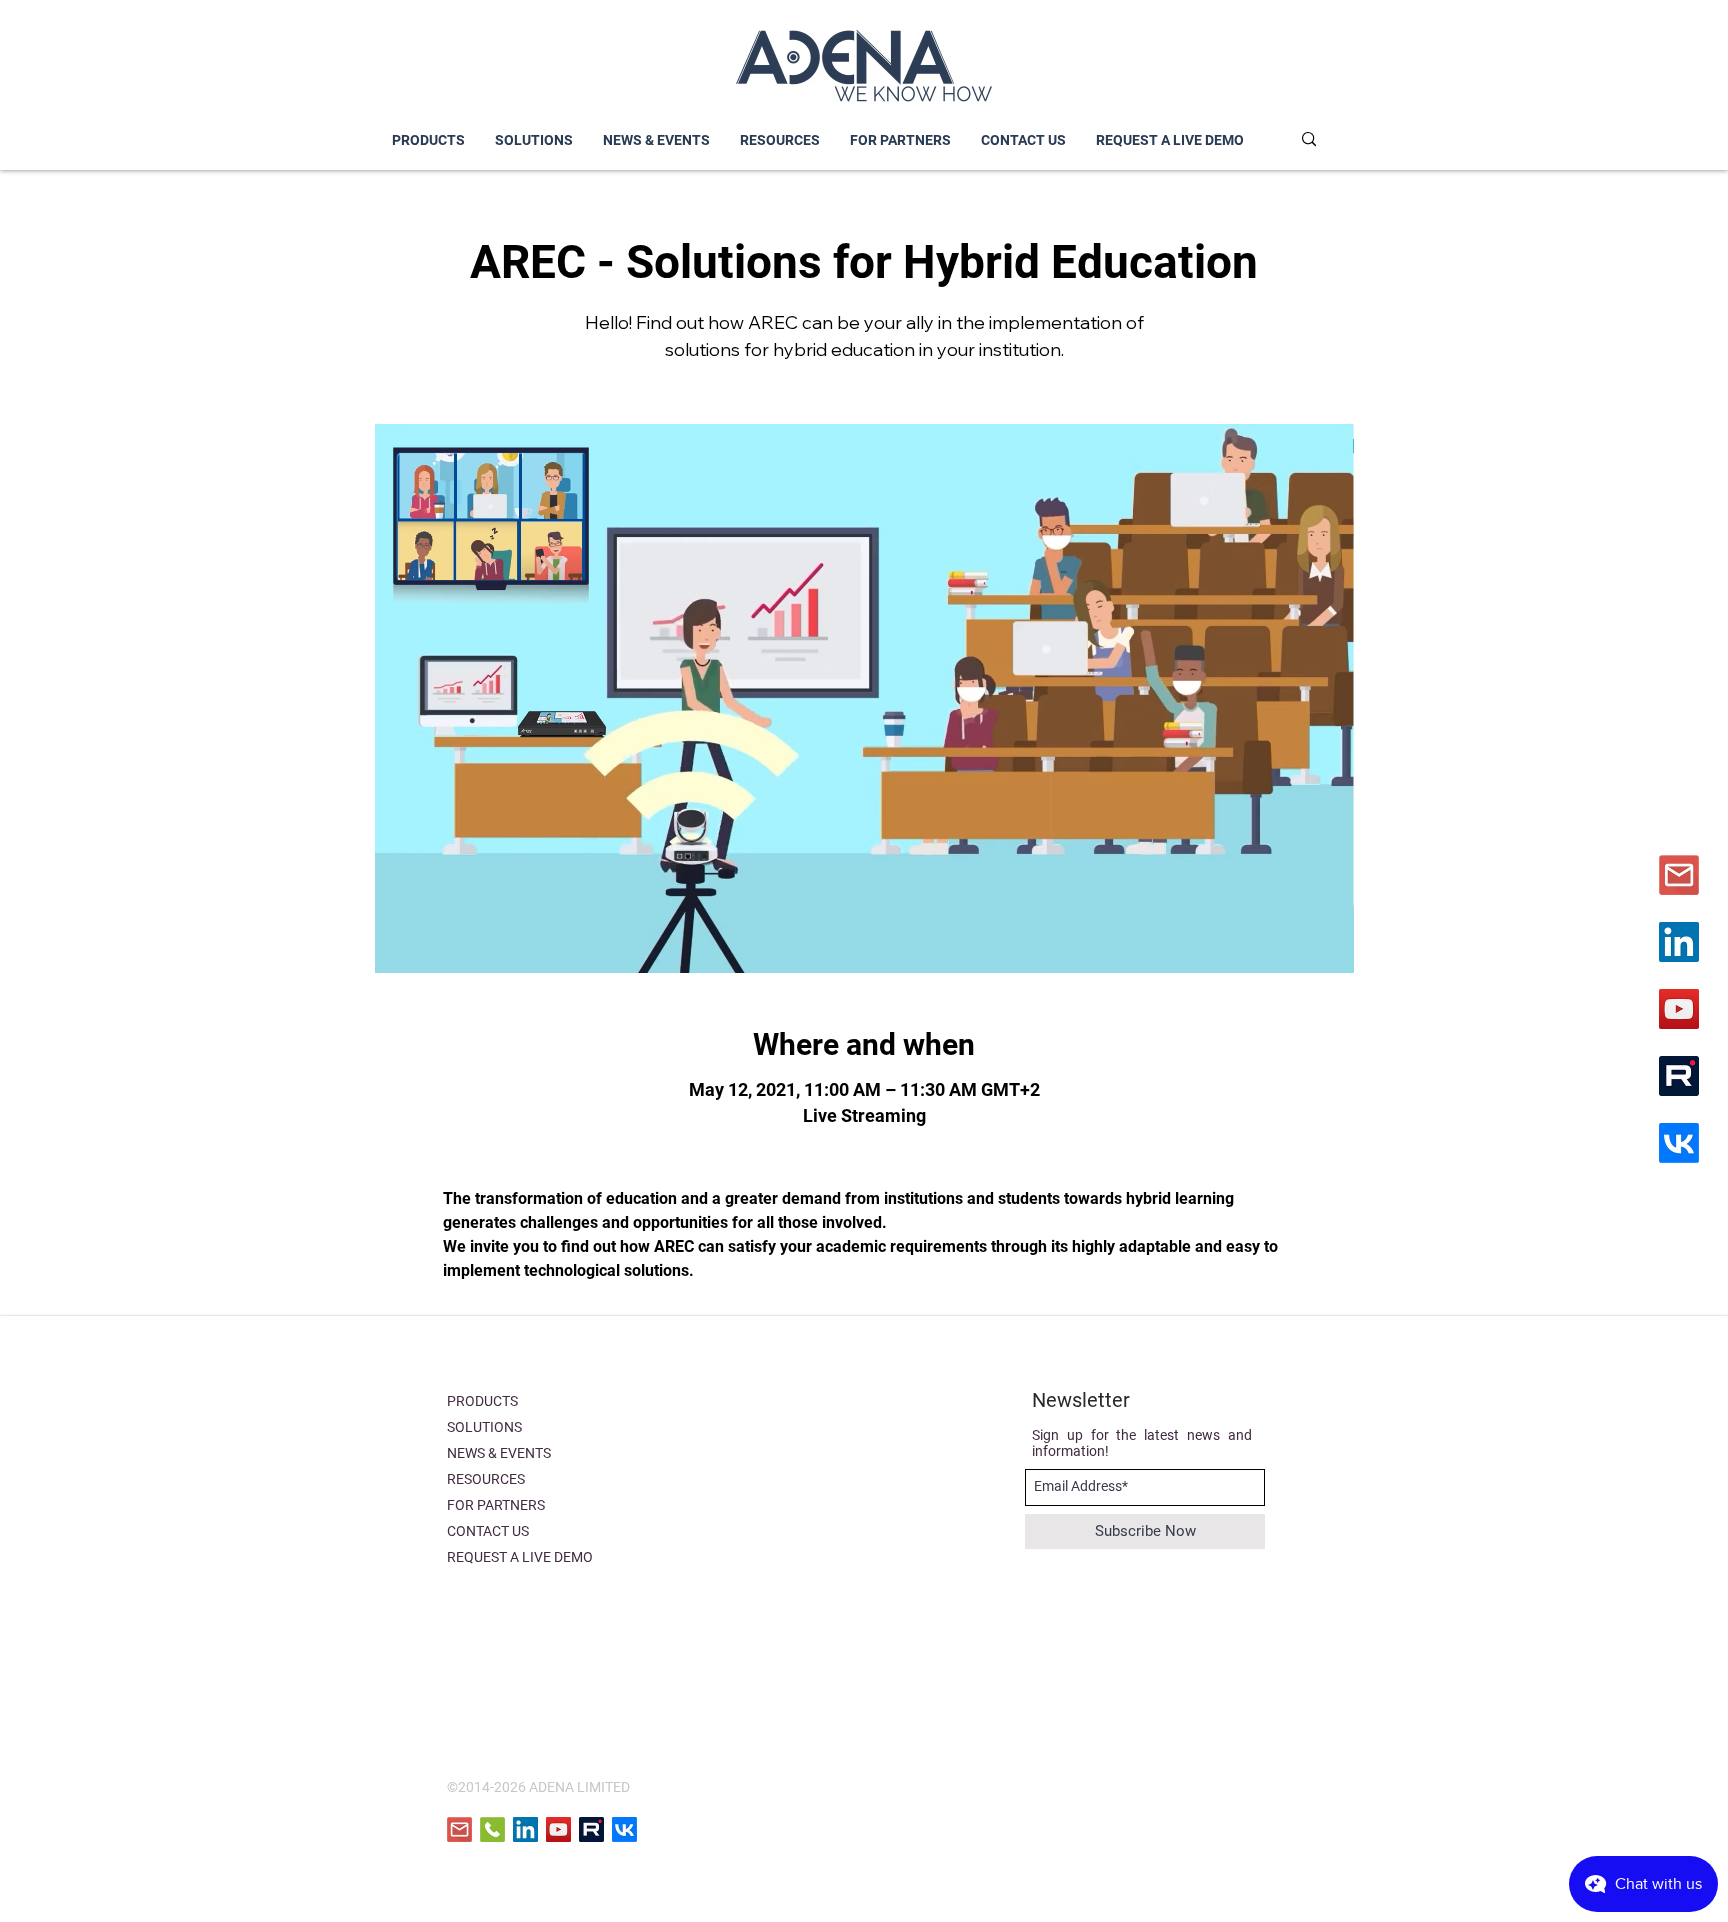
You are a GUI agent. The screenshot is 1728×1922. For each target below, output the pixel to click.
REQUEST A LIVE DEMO (520, 1557)
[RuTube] (1679, 1076)
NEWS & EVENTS (499, 1453)
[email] (459, 1829)
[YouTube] (1679, 1009)
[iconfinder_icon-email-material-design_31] (1679, 875)
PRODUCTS (482, 1401)
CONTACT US (488, 1531)
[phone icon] (492, 1829)
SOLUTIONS (484, 1427)
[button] (534, 140)
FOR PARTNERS (496, 1505)
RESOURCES (486, 1479)
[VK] (1679, 1143)
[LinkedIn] (1679, 942)
